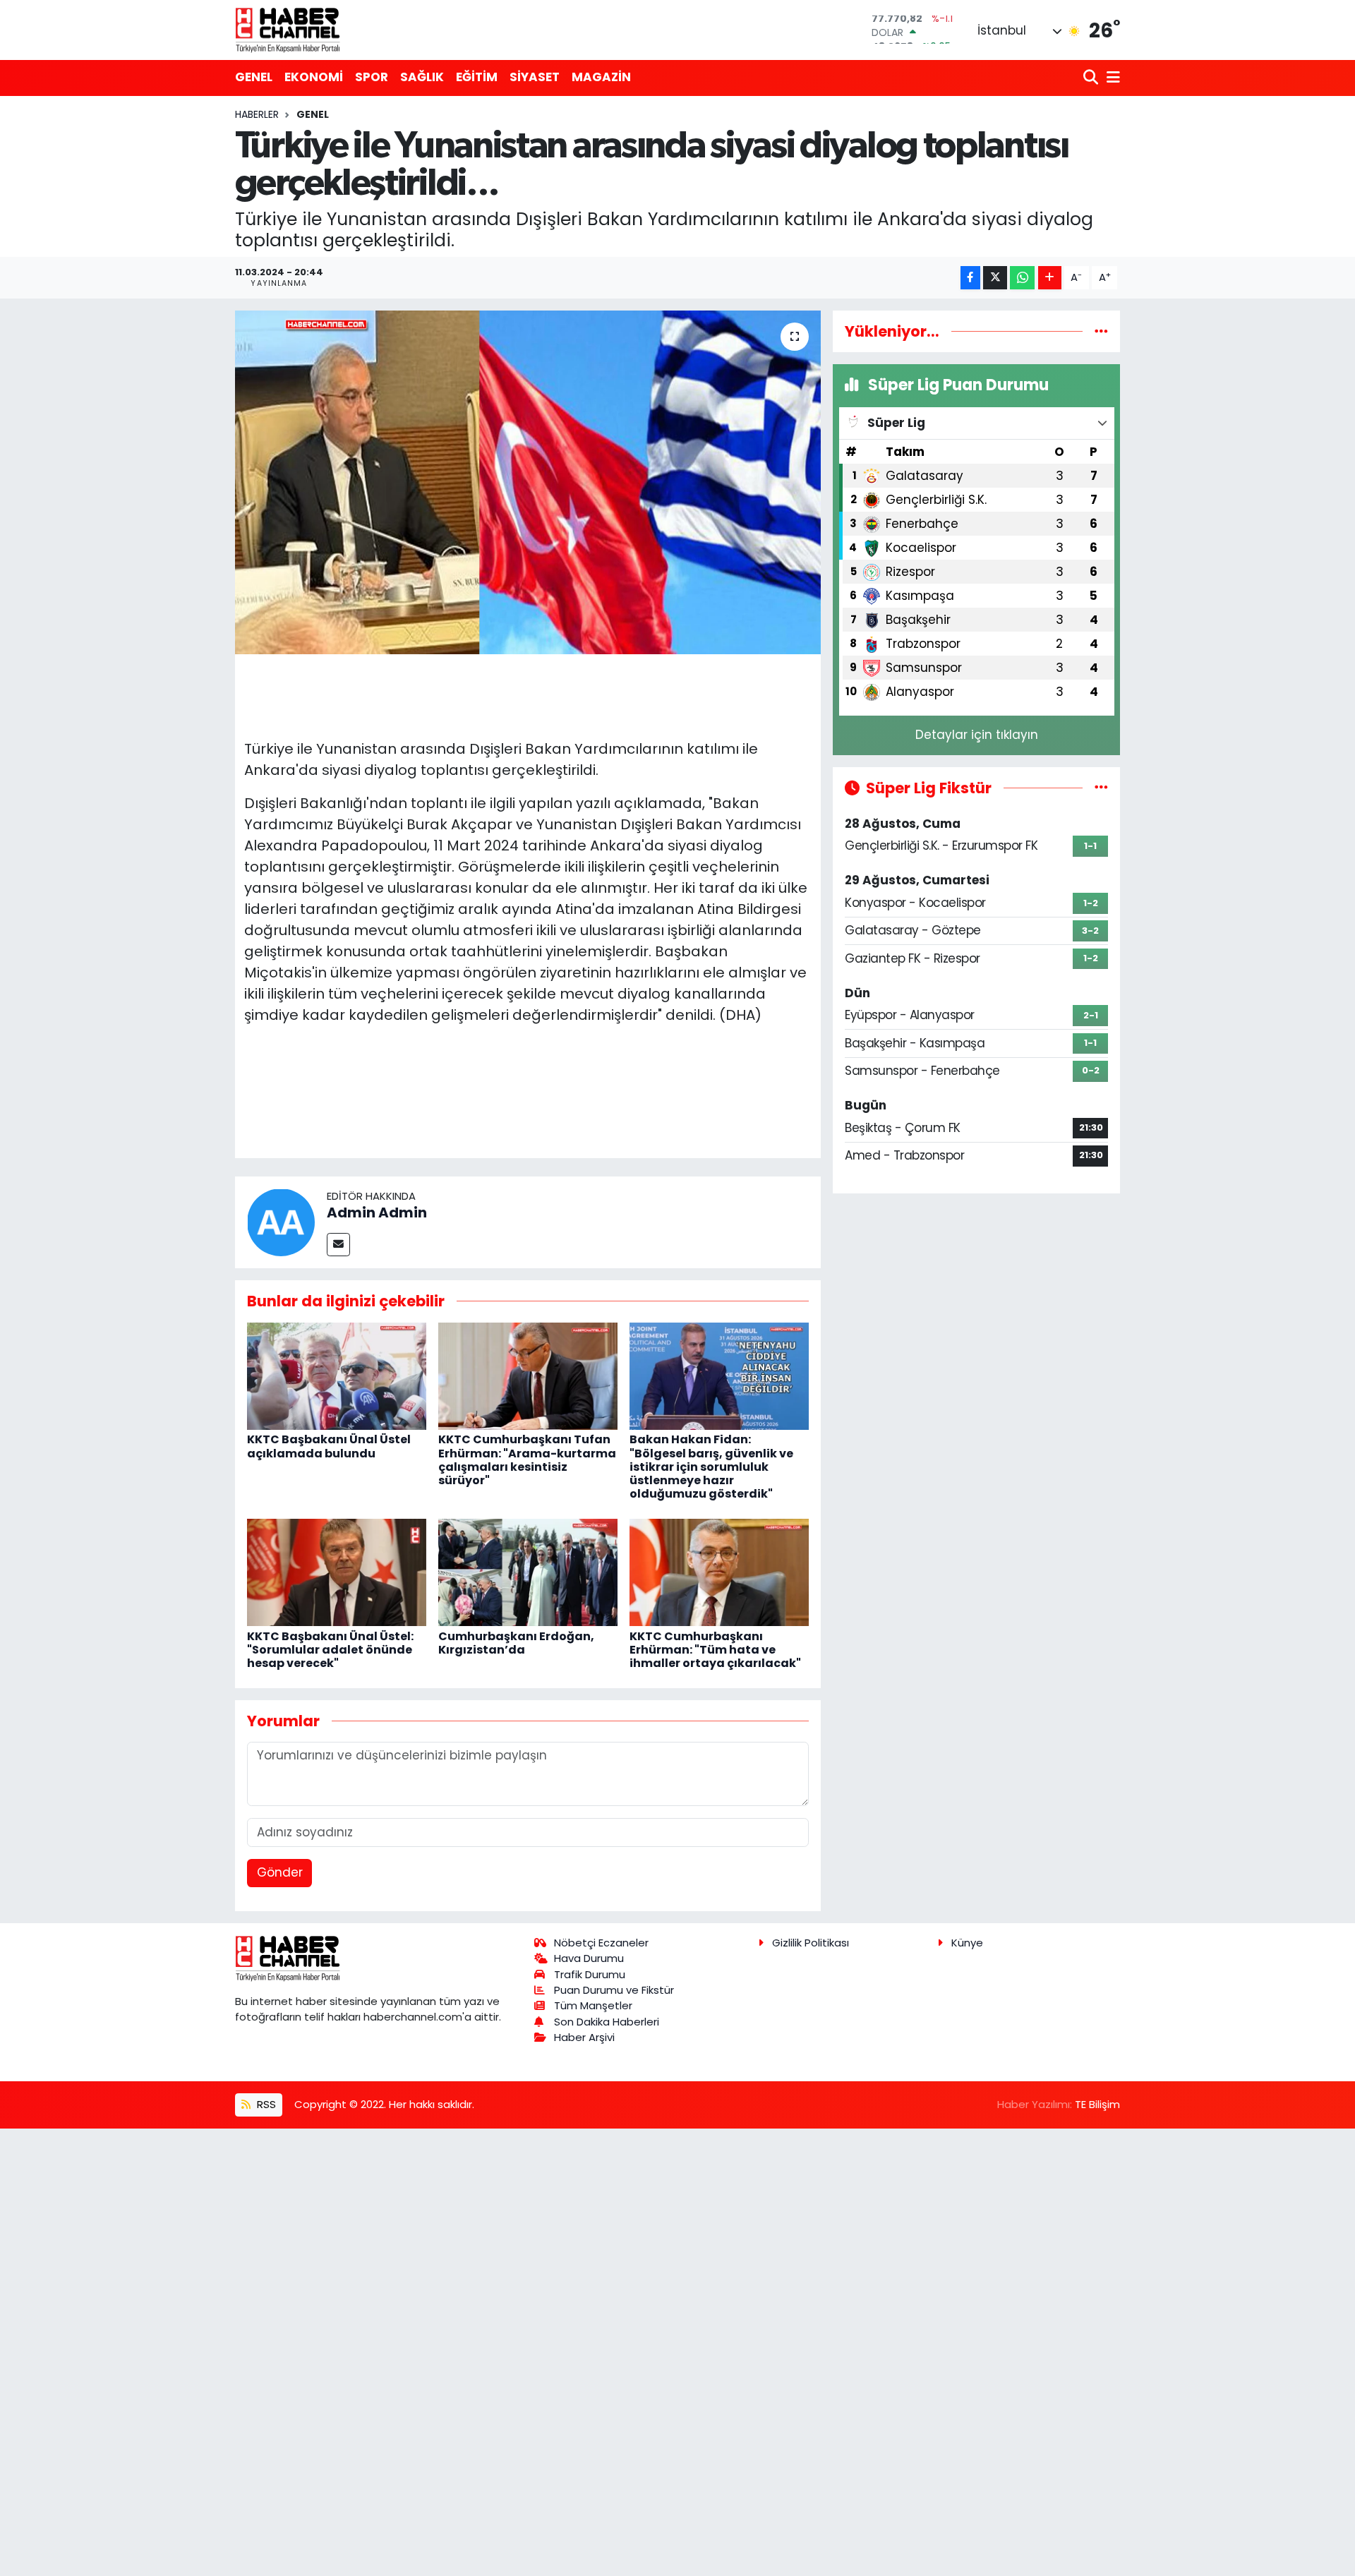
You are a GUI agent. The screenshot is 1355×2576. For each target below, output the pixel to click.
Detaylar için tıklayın (977, 735)
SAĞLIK (422, 77)
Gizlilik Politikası (811, 1943)
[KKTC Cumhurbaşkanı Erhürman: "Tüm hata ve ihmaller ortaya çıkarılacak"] (719, 1572)
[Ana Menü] (1111, 78)
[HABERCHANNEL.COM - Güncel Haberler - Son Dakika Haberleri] (288, 30)
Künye (967, 1943)
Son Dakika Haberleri (607, 2022)
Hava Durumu (589, 1958)
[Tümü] (1101, 331)
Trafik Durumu (590, 1974)
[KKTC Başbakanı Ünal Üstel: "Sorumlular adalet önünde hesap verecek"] (337, 1572)
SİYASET (535, 77)
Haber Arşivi (584, 2037)
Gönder (280, 1872)
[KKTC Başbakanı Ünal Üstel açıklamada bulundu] (337, 1375)
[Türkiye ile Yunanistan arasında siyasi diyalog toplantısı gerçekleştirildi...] (528, 482)
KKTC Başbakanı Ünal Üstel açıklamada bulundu (329, 1446)
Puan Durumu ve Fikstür (614, 1990)
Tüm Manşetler (593, 2005)
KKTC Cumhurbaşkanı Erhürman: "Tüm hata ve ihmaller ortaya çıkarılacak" (715, 1650)
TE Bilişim (1097, 2104)
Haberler (257, 114)
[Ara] (1092, 78)
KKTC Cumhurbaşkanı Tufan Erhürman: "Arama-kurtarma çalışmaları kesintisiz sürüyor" (527, 1460)
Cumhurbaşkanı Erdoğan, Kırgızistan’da (516, 1643)
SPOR (372, 77)
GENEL (254, 77)
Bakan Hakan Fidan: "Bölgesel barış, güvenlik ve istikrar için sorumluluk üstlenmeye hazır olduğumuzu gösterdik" (711, 1467)
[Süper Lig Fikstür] (1101, 788)
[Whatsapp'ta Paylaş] (1022, 278)
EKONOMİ (314, 77)
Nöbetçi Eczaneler (601, 1943)
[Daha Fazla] (1050, 278)
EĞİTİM (477, 77)
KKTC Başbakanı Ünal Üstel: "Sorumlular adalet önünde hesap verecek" (330, 1650)
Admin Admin (377, 1212)
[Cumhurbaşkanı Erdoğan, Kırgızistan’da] (528, 1572)
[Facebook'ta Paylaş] (970, 278)
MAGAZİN (601, 77)
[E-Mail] (338, 1245)
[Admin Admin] (281, 1221)
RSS (265, 2104)
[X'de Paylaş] (995, 278)
